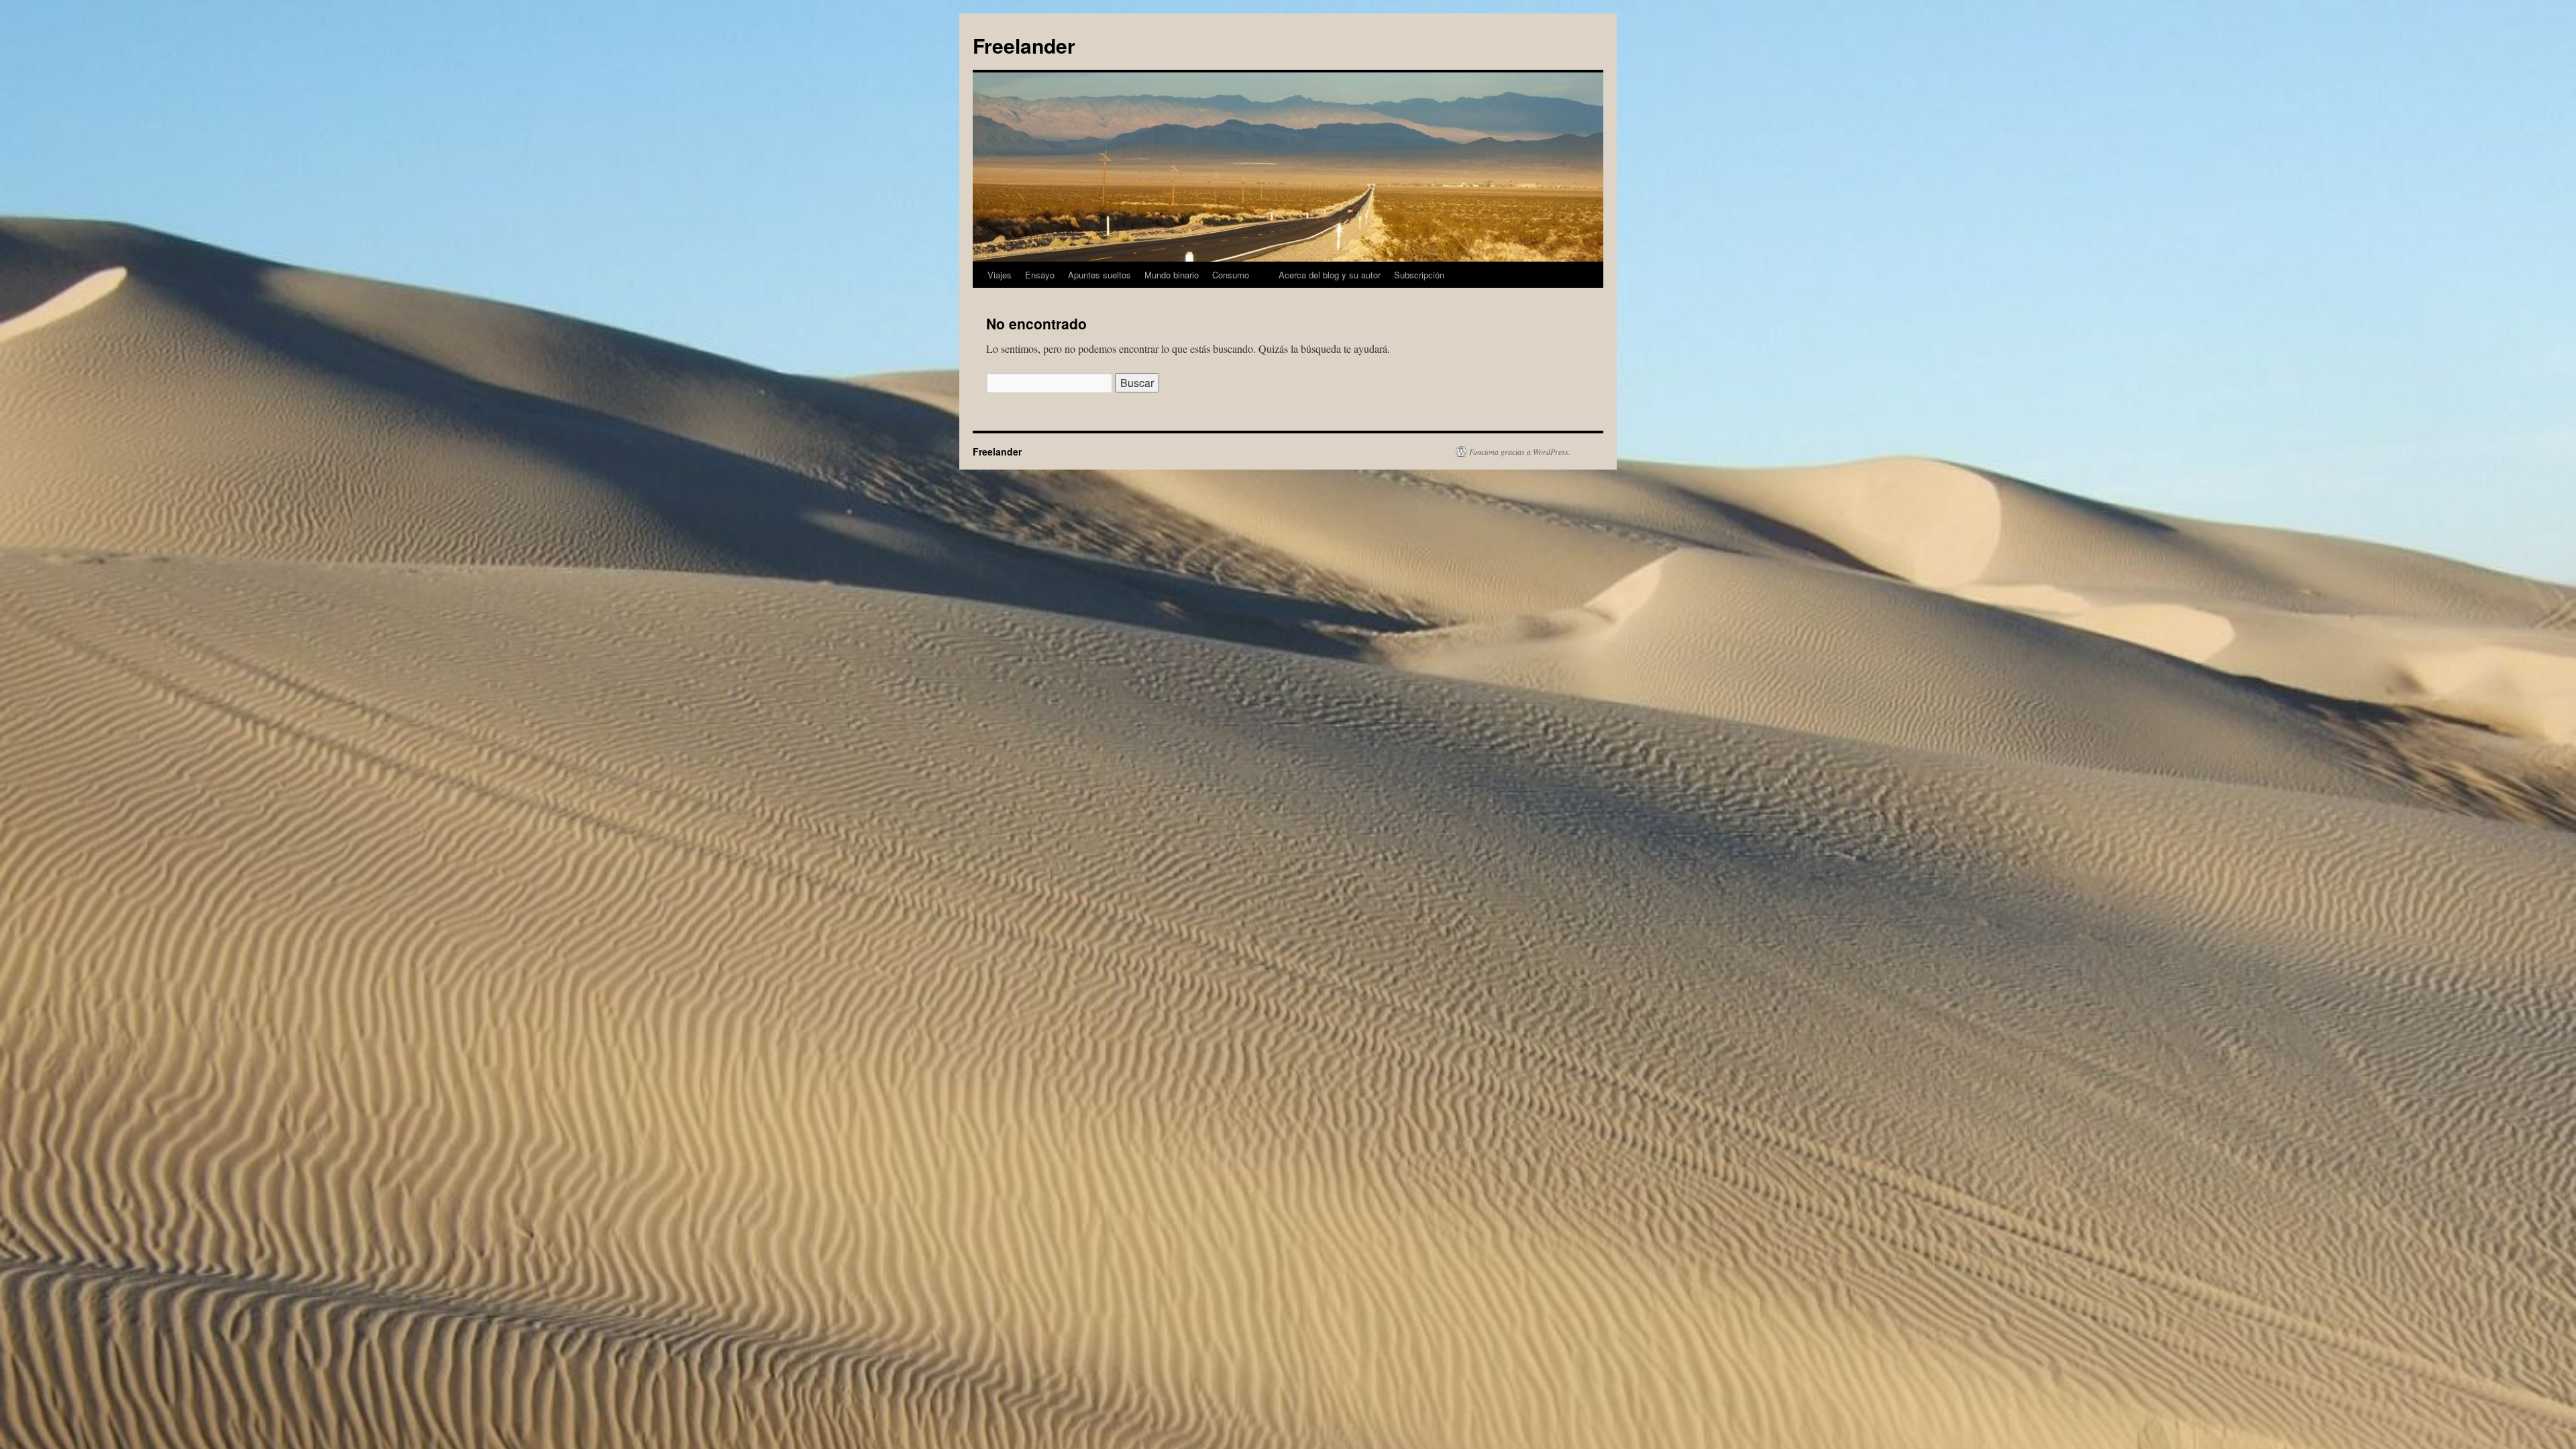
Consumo (1231, 275)
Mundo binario (1172, 275)
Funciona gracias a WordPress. (1520, 451)
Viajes (1000, 275)
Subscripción (1419, 275)
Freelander (1024, 45)
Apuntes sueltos (1099, 275)
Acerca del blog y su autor (1330, 275)
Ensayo (1040, 275)
